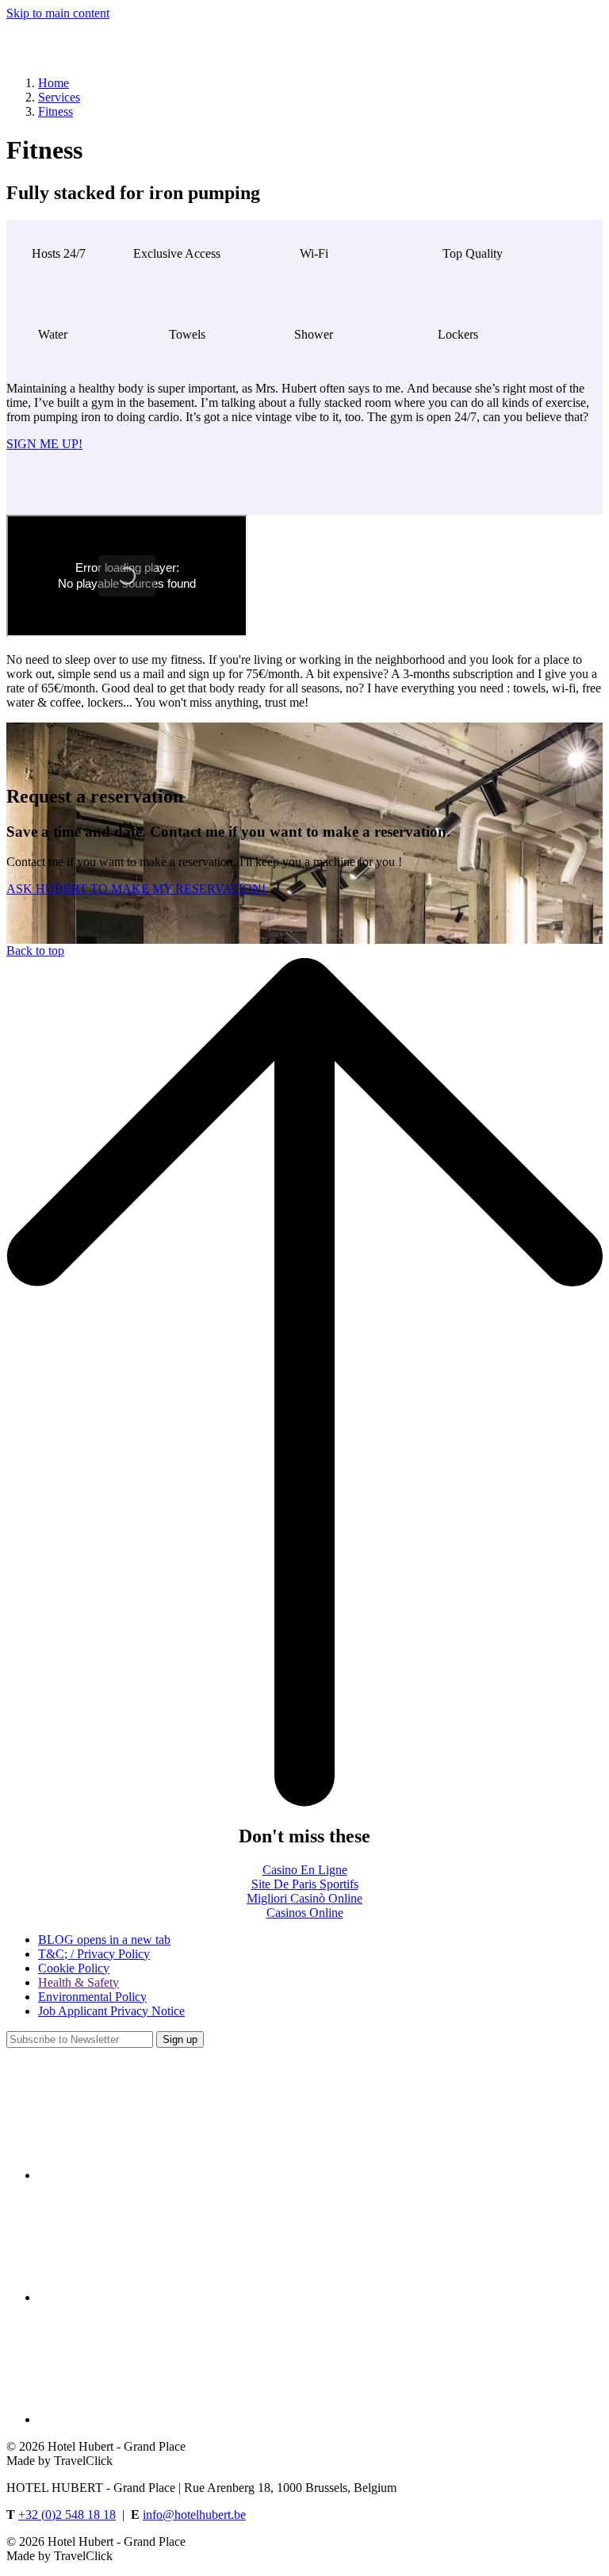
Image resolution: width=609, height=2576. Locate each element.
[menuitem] (320, 1940)
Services (59, 97)
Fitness (56, 111)
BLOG (104, 1940)
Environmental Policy (92, 1997)
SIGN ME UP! (44, 444)
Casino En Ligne (305, 1870)
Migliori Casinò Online (304, 1898)
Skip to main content (58, 13)
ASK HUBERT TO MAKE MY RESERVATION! (136, 889)
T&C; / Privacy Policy (94, 1954)
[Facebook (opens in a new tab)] (157, 2175)
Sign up (180, 2039)
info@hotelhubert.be (194, 2515)
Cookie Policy (74, 1968)
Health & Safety (79, 1982)
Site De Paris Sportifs (305, 1884)
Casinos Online (305, 1913)
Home (54, 83)
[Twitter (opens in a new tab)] (157, 2297)
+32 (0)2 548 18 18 (67, 2515)
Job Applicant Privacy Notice (111, 2011)
